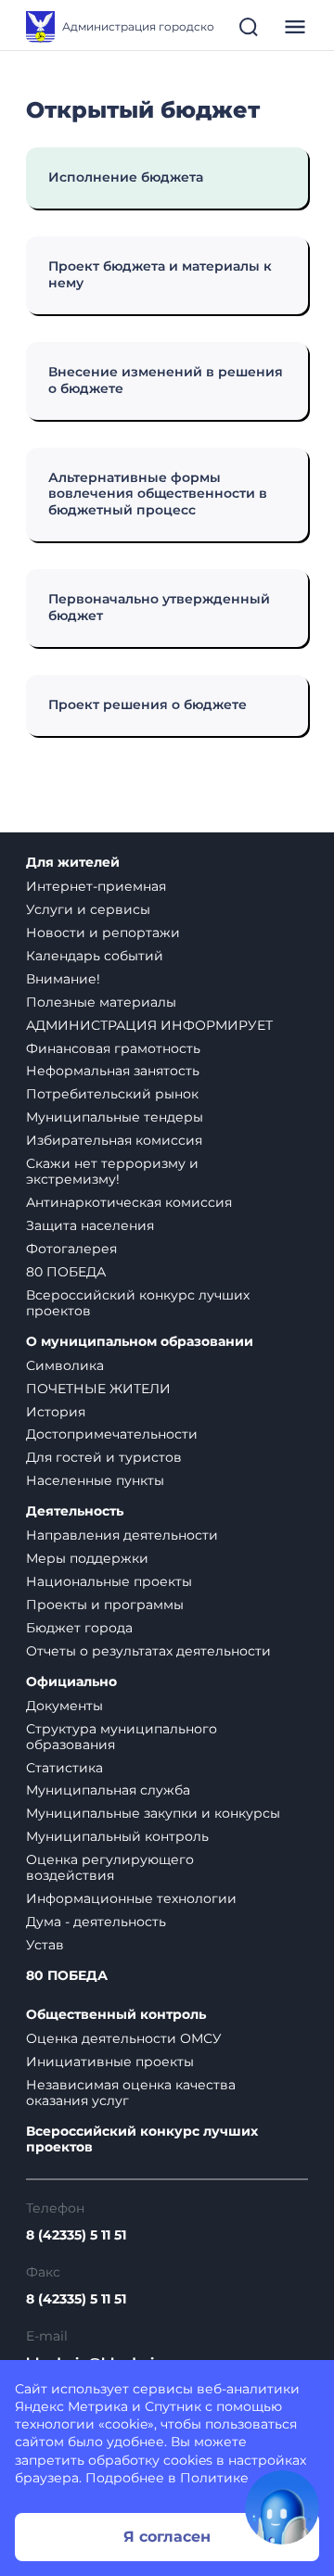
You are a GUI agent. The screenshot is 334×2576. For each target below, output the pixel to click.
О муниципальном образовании (140, 1342)
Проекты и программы (105, 1605)
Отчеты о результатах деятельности (148, 1651)
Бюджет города (79, 1628)
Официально (71, 1682)
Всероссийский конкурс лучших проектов (138, 1303)
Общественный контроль (116, 2015)
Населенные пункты (95, 1480)
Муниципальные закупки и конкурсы (153, 1813)
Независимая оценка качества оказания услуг (131, 2093)
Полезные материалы (101, 1002)
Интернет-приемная (96, 886)
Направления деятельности (122, 1535)
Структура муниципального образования (122, 1737)
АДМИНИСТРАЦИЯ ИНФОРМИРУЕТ (149, 1025)
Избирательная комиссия (114, 1140)
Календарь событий (95, 956)
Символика (65, 1365)
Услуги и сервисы (88, 909)
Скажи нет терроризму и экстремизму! (112, 1171)
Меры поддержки (87, 1558)
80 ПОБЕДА (66, 1272)
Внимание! (63, 979)
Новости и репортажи (103, 933)
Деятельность (75, 1511)
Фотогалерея (71, 1249)
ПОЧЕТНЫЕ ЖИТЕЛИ (98, 1389)
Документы (64, 1706)
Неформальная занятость (113, 1071)
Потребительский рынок (112, 1094)
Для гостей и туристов (104, 1457)
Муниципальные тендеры (115, 1117)
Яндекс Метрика (71, 2406)
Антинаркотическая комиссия (129, 1202)
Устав (45, 1945)
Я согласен (167, 2537)
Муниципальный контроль (117, 1836)
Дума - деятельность (96, 1922)
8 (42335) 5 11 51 (76, 2235)
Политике (214, 2478)
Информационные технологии (131, 1898)
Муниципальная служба (108, 1790)
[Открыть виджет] (282, 2507)
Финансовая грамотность (113, 1048)
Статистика (64, 1768)
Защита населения (90, 1225)
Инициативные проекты (110, 2062)
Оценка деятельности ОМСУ (124, 2038)
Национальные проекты (109, 1581)
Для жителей (73, 863)
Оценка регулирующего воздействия (110, 1867)
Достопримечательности (112, 1434)
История (56, 1412)
